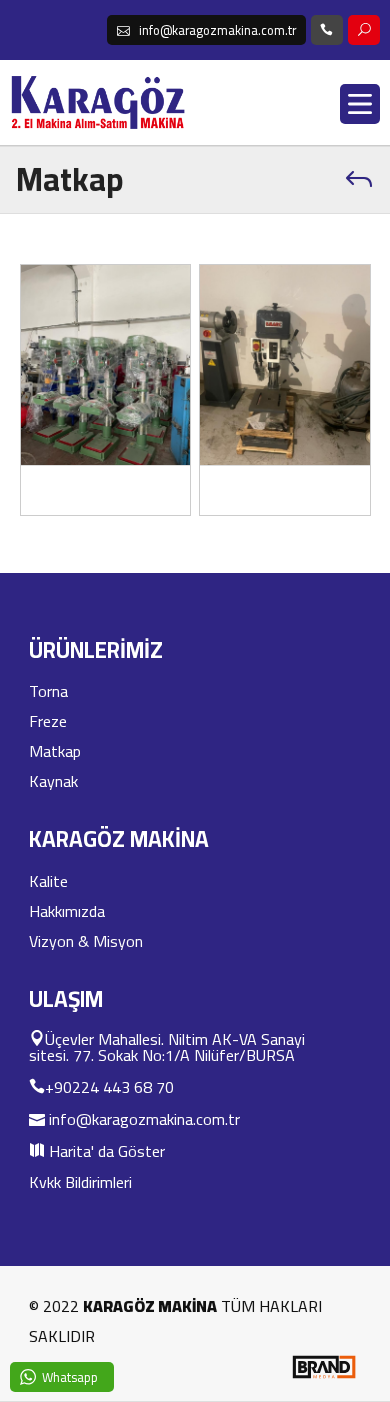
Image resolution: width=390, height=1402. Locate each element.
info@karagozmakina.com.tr (142, 1118)
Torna (48, 691)
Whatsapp (70, 1377)
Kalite (48, 881)
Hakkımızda (67, 911)
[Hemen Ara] (327, 30)
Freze (48, 721)
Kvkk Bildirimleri (80, 1182)
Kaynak (53, 781)
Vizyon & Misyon (86, 941)
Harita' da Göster (105, 1150)
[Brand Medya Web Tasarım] (323, 1376)
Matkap (55, 751)
